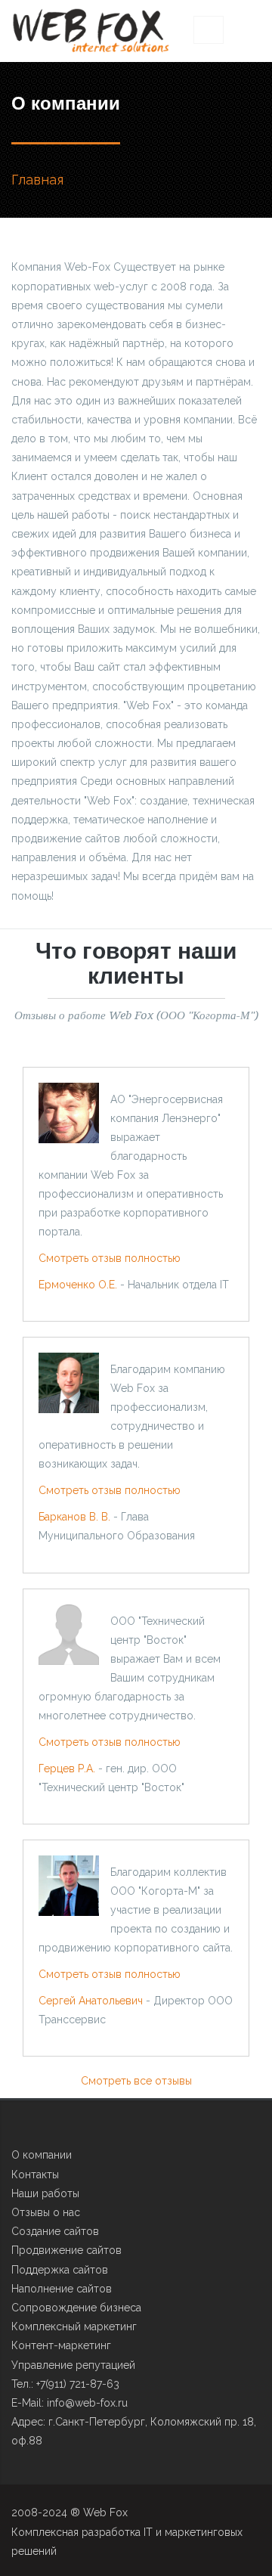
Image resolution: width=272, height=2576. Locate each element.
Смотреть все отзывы (136, 2081)
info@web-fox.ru (87, 2403)
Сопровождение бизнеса (76, 2308)
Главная (37, 180)
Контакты (35, 2175)
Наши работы (45, 2193)
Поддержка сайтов (60, 2270)
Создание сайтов (55, 2231)
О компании (42, 2155)
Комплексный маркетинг (74, 2326)
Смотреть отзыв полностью (110, 1258)
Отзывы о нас (46, 2212)
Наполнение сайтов (62, 2289)
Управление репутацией (73, 2365)
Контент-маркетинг (61, 2345)
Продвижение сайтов (66, 2250)
